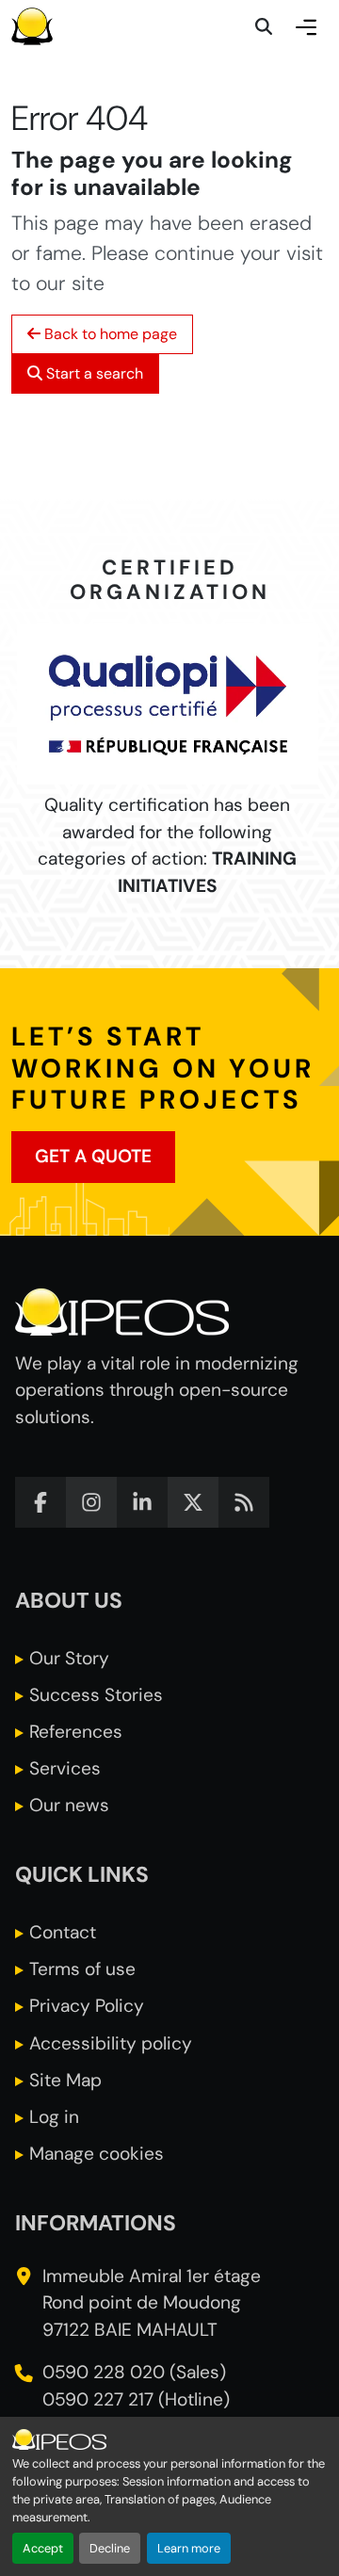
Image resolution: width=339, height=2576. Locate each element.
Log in (54, 2117)
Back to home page (109, 334)
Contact (63, 1932)
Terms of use (82, 1969)
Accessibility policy (111, 2043)
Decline (110, 2548)
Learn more (189, 2548)
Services (65, 1768)
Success (96, 1695)
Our (69, 1658)
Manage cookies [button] (97, 2154)
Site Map (65, 2080)
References (76, 1732)
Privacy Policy (87, 2006)
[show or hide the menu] (306, 26)
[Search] (264, 26)
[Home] (32, 26)
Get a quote (93, 1156)
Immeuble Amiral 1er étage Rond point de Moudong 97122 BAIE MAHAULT (152, 2303)
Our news (69, 1805)
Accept (43, 2548)
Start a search (93, 373)
